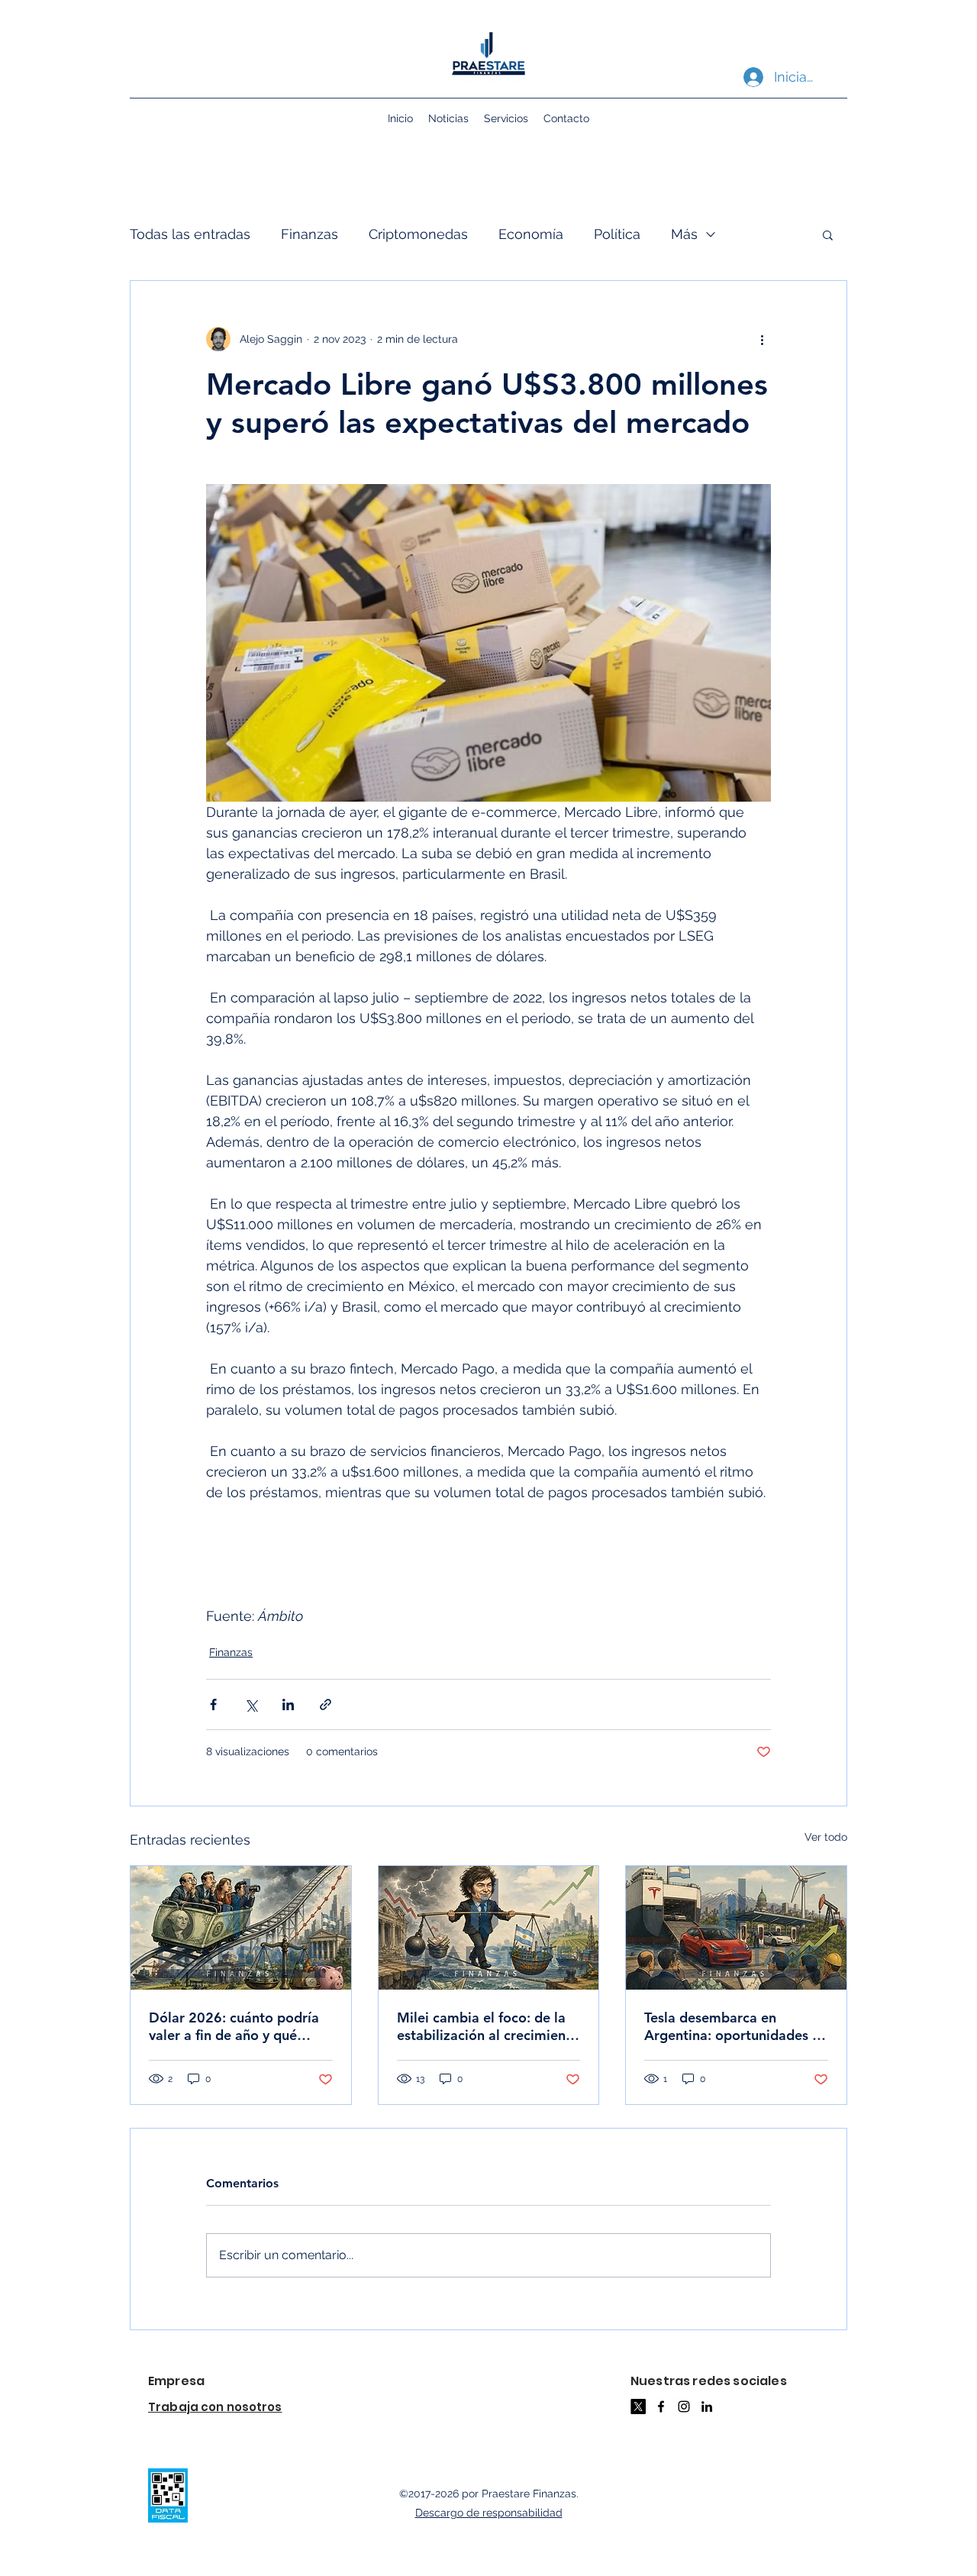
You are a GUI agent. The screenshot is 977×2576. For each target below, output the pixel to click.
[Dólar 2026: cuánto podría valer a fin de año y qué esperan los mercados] (241, 1928)
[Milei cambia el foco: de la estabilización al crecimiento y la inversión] (489, 1928)
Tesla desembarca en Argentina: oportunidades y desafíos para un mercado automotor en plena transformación (732, 2026)
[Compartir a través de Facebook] (213, 1704)
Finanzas (310, 234)
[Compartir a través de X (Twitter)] (251, 1704)
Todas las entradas (190, 234)
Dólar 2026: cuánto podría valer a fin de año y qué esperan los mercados (234, 2026)
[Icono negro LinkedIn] (707, 2407)
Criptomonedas (418, 234)
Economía (531, 234)
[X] (638, 2407)
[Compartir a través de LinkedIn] (288, 1704)
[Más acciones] (762, 339)
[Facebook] (661, 2407)
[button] (828, 234)
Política (617, 234)
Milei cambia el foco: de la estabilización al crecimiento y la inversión (488, 2026)
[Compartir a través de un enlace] (326, 1704)
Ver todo (826, 1837)
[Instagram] (684, 2407)
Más (684, 234)
